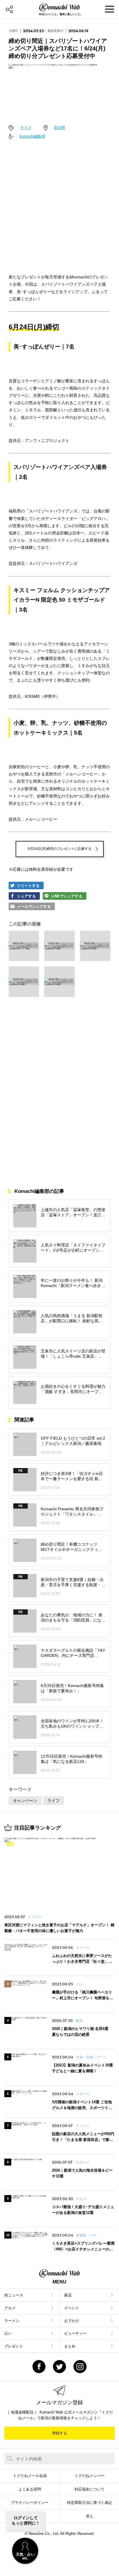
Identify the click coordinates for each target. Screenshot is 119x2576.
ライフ (26, 128)
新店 (68, 2295)
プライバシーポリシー (30, 2503)
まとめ (70, 2346)
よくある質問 (30, 2489)
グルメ (10, 2308)
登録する (59, 2433)
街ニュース (14, 2295)
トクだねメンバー (90, 2476)
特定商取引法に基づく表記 (90, 2503)
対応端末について (90, 2489)
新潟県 (60, 128)
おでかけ (72, 2321)
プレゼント (14, 2346)
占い (8, 2333)
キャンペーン (25, 1801)
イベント (72, 2308)
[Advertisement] (59, 205)
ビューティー (75, 2333)
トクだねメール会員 (30, 2476)
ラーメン (12, 2321)
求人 (90, 2516)
